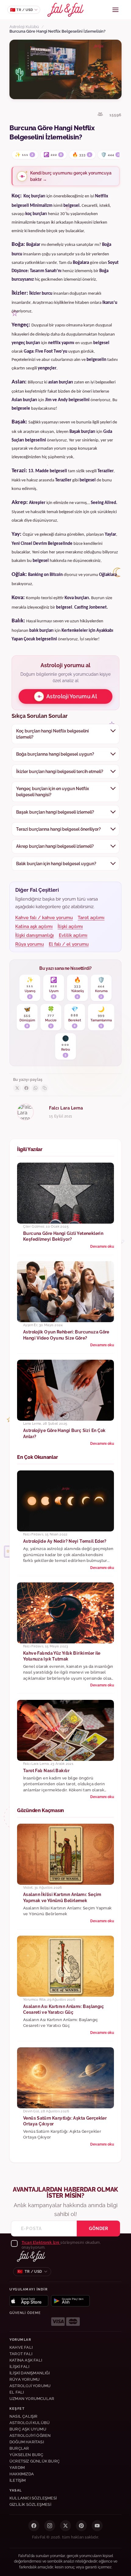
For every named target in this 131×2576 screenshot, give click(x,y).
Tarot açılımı (91, 918)
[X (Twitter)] (65, 2526)
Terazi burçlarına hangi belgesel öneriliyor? (58, 829)
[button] (41, 2243)
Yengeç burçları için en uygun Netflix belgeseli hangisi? (53, 792)
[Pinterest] (81, 2526)
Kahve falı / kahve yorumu (44, 918)
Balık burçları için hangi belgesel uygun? (56, 864)
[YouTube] (97, 2526)
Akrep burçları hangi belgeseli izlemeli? (55, 846)
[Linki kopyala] (44, 1088)
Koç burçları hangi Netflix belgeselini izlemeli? (52, 734)
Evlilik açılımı (73, 935)
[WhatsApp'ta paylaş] (35, 1088)
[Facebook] (34, 2526)
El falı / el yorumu (69, 944)
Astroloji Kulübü (24, 27)
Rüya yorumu (30, 944)
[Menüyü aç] (115, 10)
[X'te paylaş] (17, 1088)
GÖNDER (98, 2229)
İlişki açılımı (70, 926)
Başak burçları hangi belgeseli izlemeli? (55, 812)
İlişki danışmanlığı (35, 935)
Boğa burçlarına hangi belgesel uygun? (55, 754)
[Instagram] (50, 2526)
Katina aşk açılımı (34, 926)
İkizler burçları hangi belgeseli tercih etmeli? (60, 772)
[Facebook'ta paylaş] (26, 1088)
